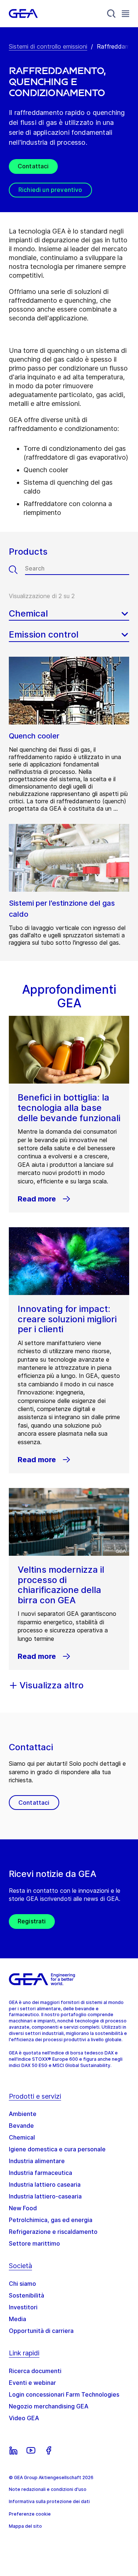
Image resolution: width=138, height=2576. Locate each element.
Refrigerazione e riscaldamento (53, 2232)
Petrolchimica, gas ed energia (51, 2220)
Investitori (23, 2307)
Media (17, 2319)
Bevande (21, 2126)
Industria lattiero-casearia (45, 2196)
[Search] (112, 14)
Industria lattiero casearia (45, 2184)
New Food (23, 2208)
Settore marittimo (34, 2243)
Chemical (22, 2137)
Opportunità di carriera (41, 2331)
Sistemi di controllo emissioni (48, 46)
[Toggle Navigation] (125, 13)
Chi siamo (22, 2284)
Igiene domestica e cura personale (57, 2149)
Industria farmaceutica (40, 2173)
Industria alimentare (37, 2161)
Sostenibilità (26, 2295)
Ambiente (23, 2114)
